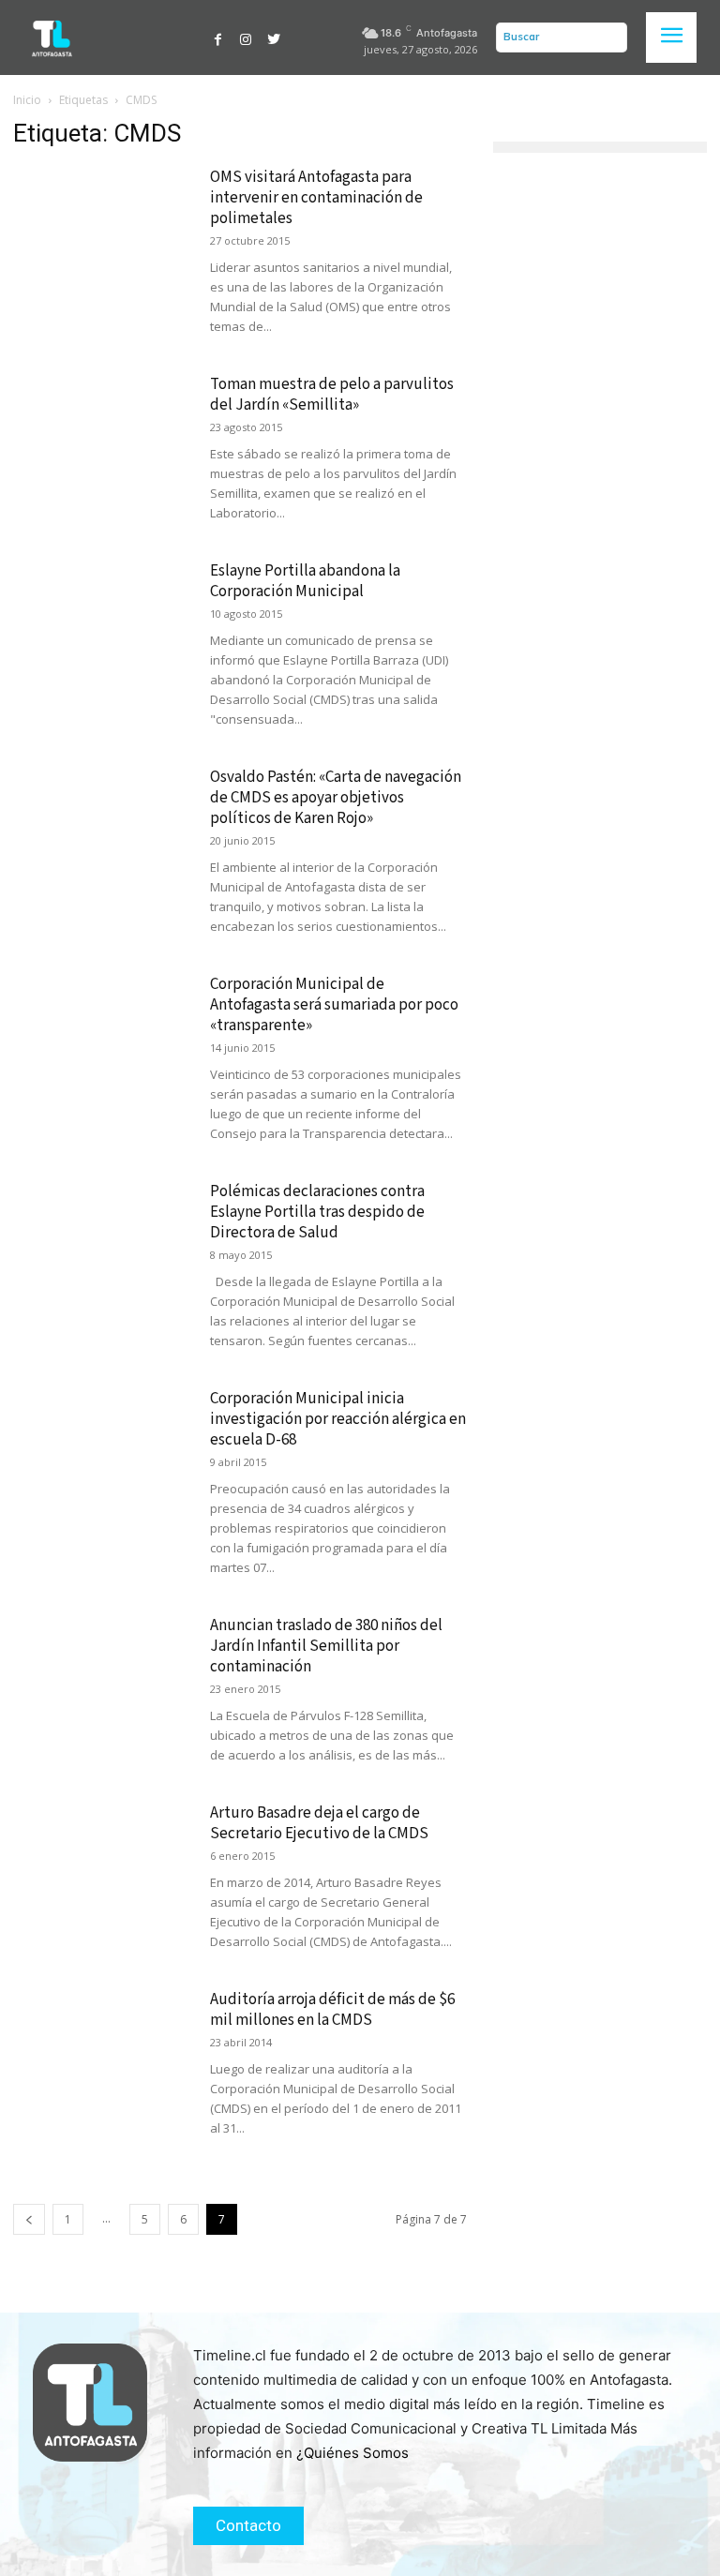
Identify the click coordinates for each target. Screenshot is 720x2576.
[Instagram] (247, 37)
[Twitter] (274, 37)
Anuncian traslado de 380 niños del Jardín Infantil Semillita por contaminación (326, 1646)
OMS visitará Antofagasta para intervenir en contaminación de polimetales (316, 198)
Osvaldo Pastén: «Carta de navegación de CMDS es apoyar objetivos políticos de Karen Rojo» (336, 798)
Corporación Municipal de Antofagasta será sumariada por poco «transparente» (334, 1005)
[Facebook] (218, 37)
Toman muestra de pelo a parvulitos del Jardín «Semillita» (332, 395)
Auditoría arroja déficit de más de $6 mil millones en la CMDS (332, 2010)
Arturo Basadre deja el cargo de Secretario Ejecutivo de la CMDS (319, 1823)
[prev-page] (29, 2219)
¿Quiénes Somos (352, 2453)
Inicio (27, 100)
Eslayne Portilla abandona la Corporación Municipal (305, 581)
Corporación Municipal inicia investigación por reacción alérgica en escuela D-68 (338, 1419)
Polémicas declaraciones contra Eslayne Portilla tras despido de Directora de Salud (317, 1212)
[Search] (608, 37)
